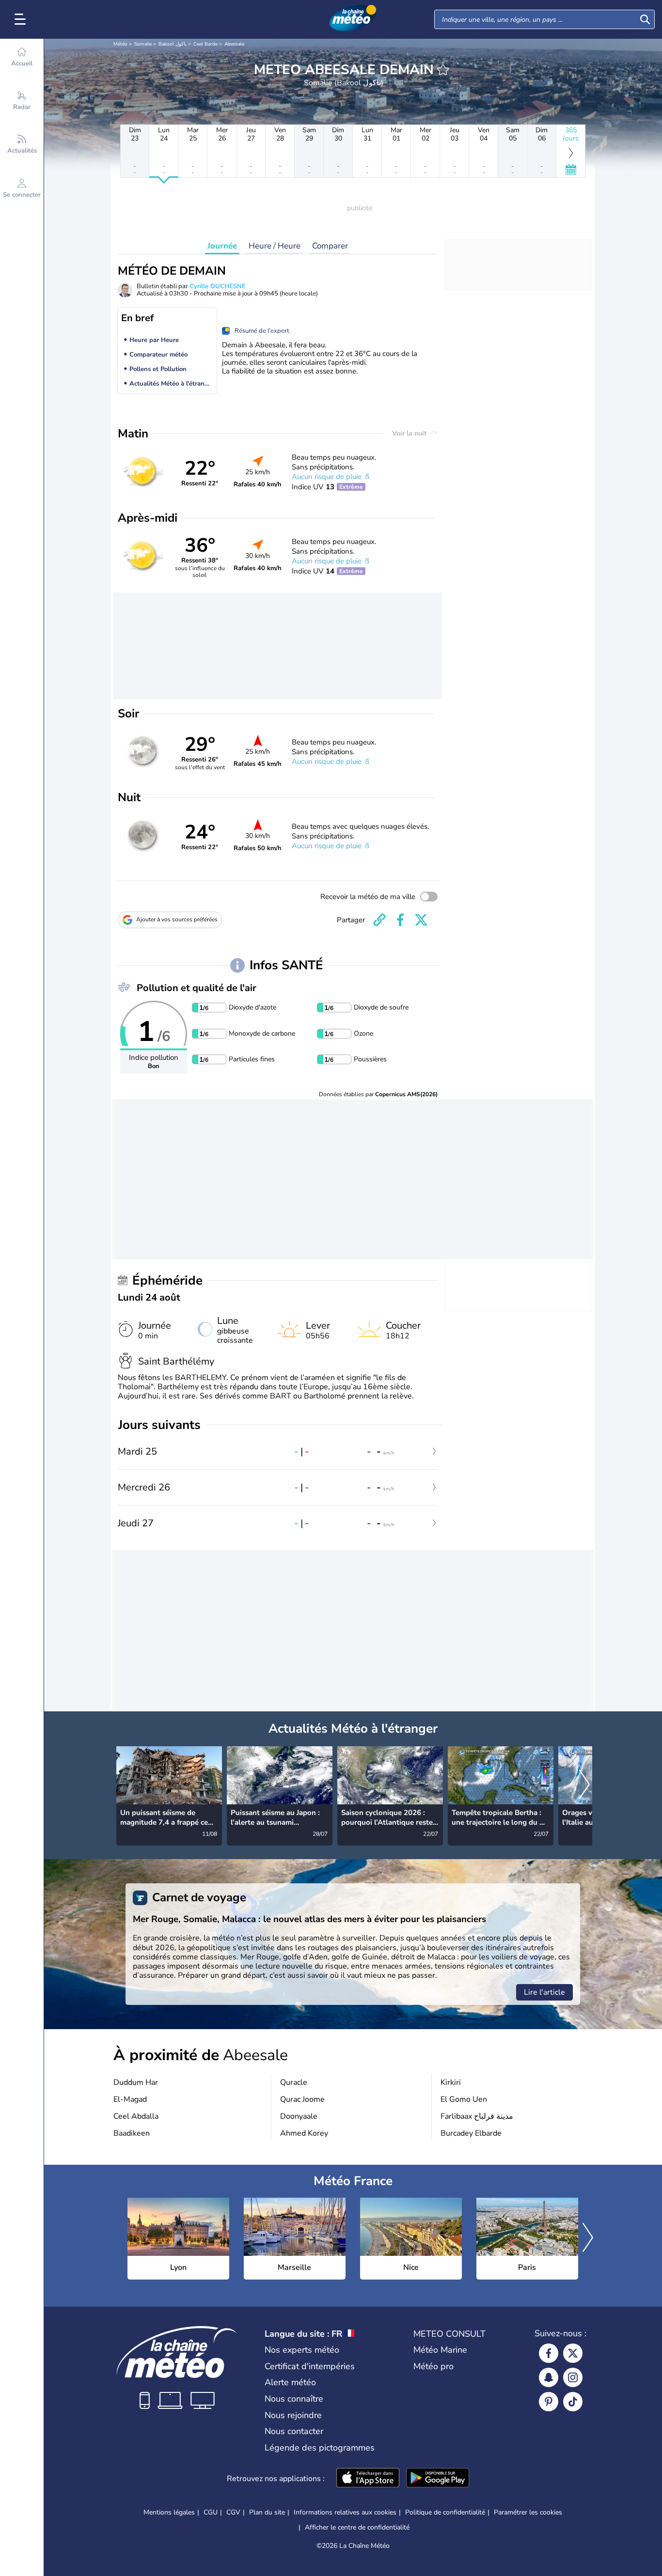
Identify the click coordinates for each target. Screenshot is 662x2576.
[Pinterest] (549, 2402)
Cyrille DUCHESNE (218, 286)
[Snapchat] (549, 2377)
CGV (233, 2512)
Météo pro (433, 2366)
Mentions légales (169, 2512)
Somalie (143, 44)
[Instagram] (573, 2377)
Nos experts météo (302, 2350)
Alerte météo (290, 2382)
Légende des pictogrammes (320, 2448)
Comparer (330, 246)
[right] (584, 1785)
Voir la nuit (410, 433)
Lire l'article (544, 1992)
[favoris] (443, 70)
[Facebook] (549, 2353)
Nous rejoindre (293, 2415)
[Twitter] (573, 2353)
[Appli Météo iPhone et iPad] (368, 2479)
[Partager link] (379, 920)
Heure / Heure (275, 246)
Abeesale (234, 44)
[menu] (22, 19)
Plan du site (267, 2512)
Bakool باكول (173, 44)
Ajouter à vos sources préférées (177, 919)
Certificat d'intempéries (310, 2366)
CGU (211, 2512)
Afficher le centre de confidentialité (357, 2528)
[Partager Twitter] (421, 920)
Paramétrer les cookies (528, 2513)
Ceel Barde (205, 44)
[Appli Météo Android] (438, 2479)
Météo (120, 44)
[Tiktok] (573, 2402)
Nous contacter (294, 2431)
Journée (222, 246)
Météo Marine (440, 2350)
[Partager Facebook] (400, 920)
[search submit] (645, 19)
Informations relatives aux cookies (345, 2512)
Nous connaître (294, 2399)
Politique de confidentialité (445, 2512)
